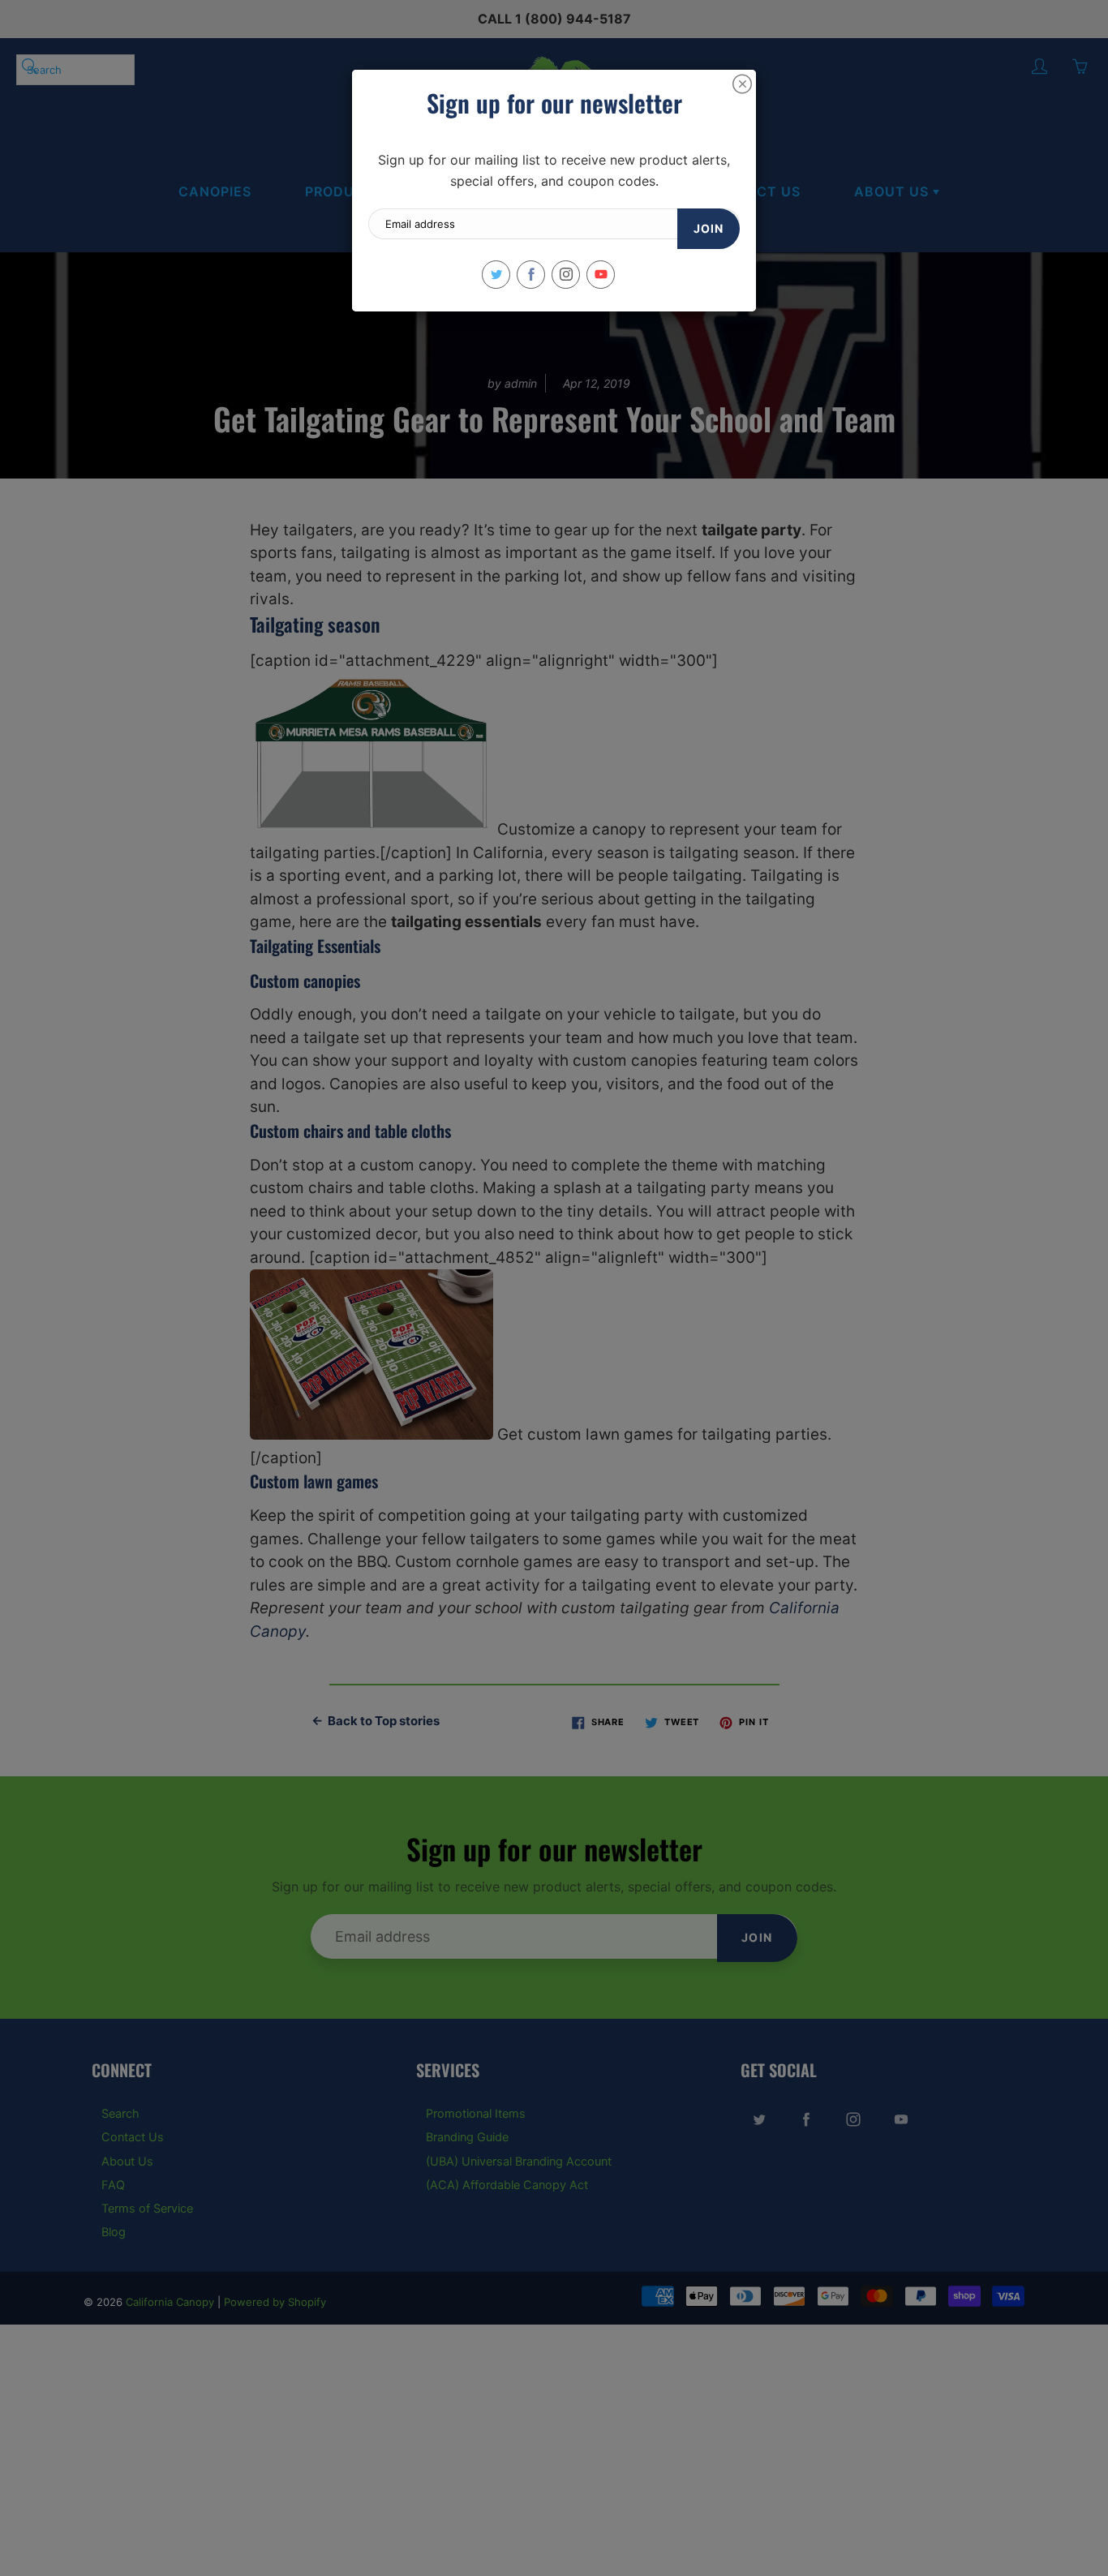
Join (709, 228)
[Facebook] (531, 275)
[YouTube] (601, 275)
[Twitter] (496, 275)
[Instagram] (566, 275)
